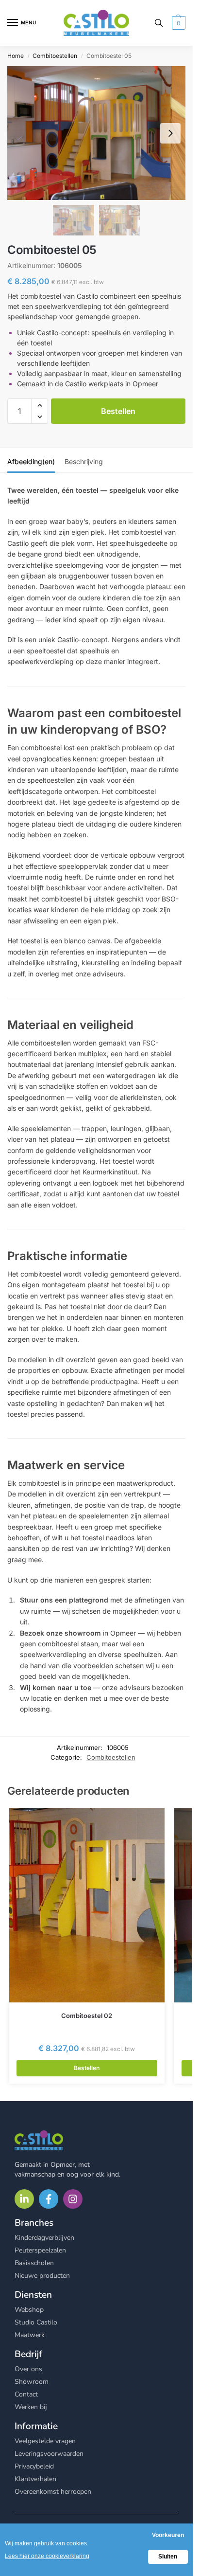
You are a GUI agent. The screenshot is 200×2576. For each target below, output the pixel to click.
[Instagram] (73, 2199)
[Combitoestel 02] (87, 1905)
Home (16, 56)
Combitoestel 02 (87, 2016)
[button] (177, 23)
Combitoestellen (55, 56)
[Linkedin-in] (24, 2199)
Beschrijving (84, 461)
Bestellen (118, 411)
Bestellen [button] (87, 2068)
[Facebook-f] (49, 2199)
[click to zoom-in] (96, 133)
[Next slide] (170, 133)
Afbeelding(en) (31, 461)
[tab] (31, 460)
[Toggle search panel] (159, 23)
